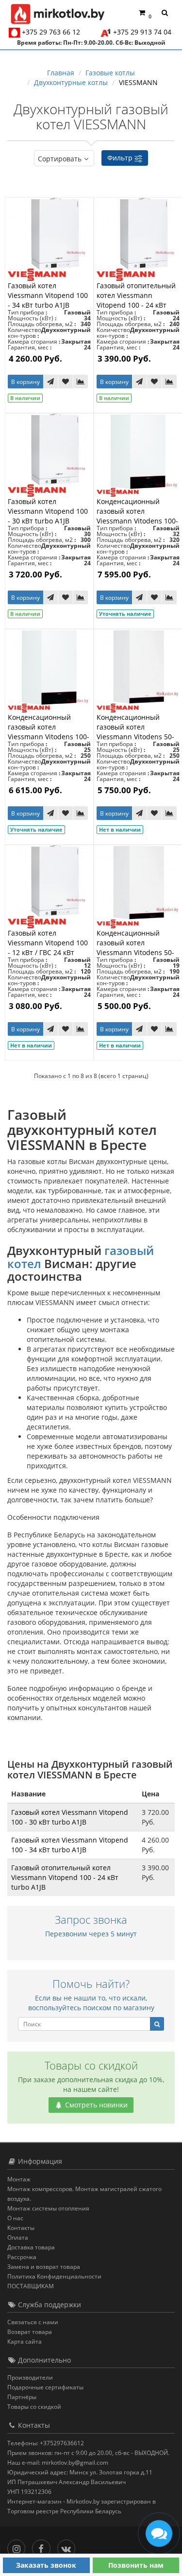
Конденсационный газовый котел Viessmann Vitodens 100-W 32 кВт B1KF (137, 516)
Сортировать (60, 159)
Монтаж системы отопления (48, 2208)
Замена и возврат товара (44, 2267)
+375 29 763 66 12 (51, 32)
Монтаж (19, 2179)
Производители (30, 2377)
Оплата (18, 2237)
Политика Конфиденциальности (54, 2276)
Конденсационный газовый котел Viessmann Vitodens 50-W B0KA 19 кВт (135, 948)
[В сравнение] (81, 382)
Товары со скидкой (34, 2407)
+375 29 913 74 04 (142, 32)
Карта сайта (25, 2341)
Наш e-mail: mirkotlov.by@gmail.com (58, 2463)
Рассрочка (22, 2257)
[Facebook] (43, 2547)
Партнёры (22, 2397)
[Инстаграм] (19, 2547)
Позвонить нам (136, 2565)
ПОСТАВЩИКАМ (31, 2286)
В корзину (25, 382)
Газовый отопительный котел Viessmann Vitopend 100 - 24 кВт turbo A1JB (136, 300)
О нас (15, 2218)
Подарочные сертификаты (45, 2387)
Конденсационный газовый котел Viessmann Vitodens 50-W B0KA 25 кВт (135, 732)
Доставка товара (31, 2247)
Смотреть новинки (95, 2105)
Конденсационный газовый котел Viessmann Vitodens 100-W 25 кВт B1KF (49, 732)
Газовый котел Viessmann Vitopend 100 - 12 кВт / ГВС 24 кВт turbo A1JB (48, 948)
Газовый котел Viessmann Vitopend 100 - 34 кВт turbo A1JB (48, 295)
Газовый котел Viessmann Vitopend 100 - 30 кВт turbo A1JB (48, 511)
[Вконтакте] (69, 2547)
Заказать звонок (46, 2565)
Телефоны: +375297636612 (46, 2443)
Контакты (21, 2228)
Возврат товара (30, 2332)
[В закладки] (66, 382)
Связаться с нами (33, 2322)
